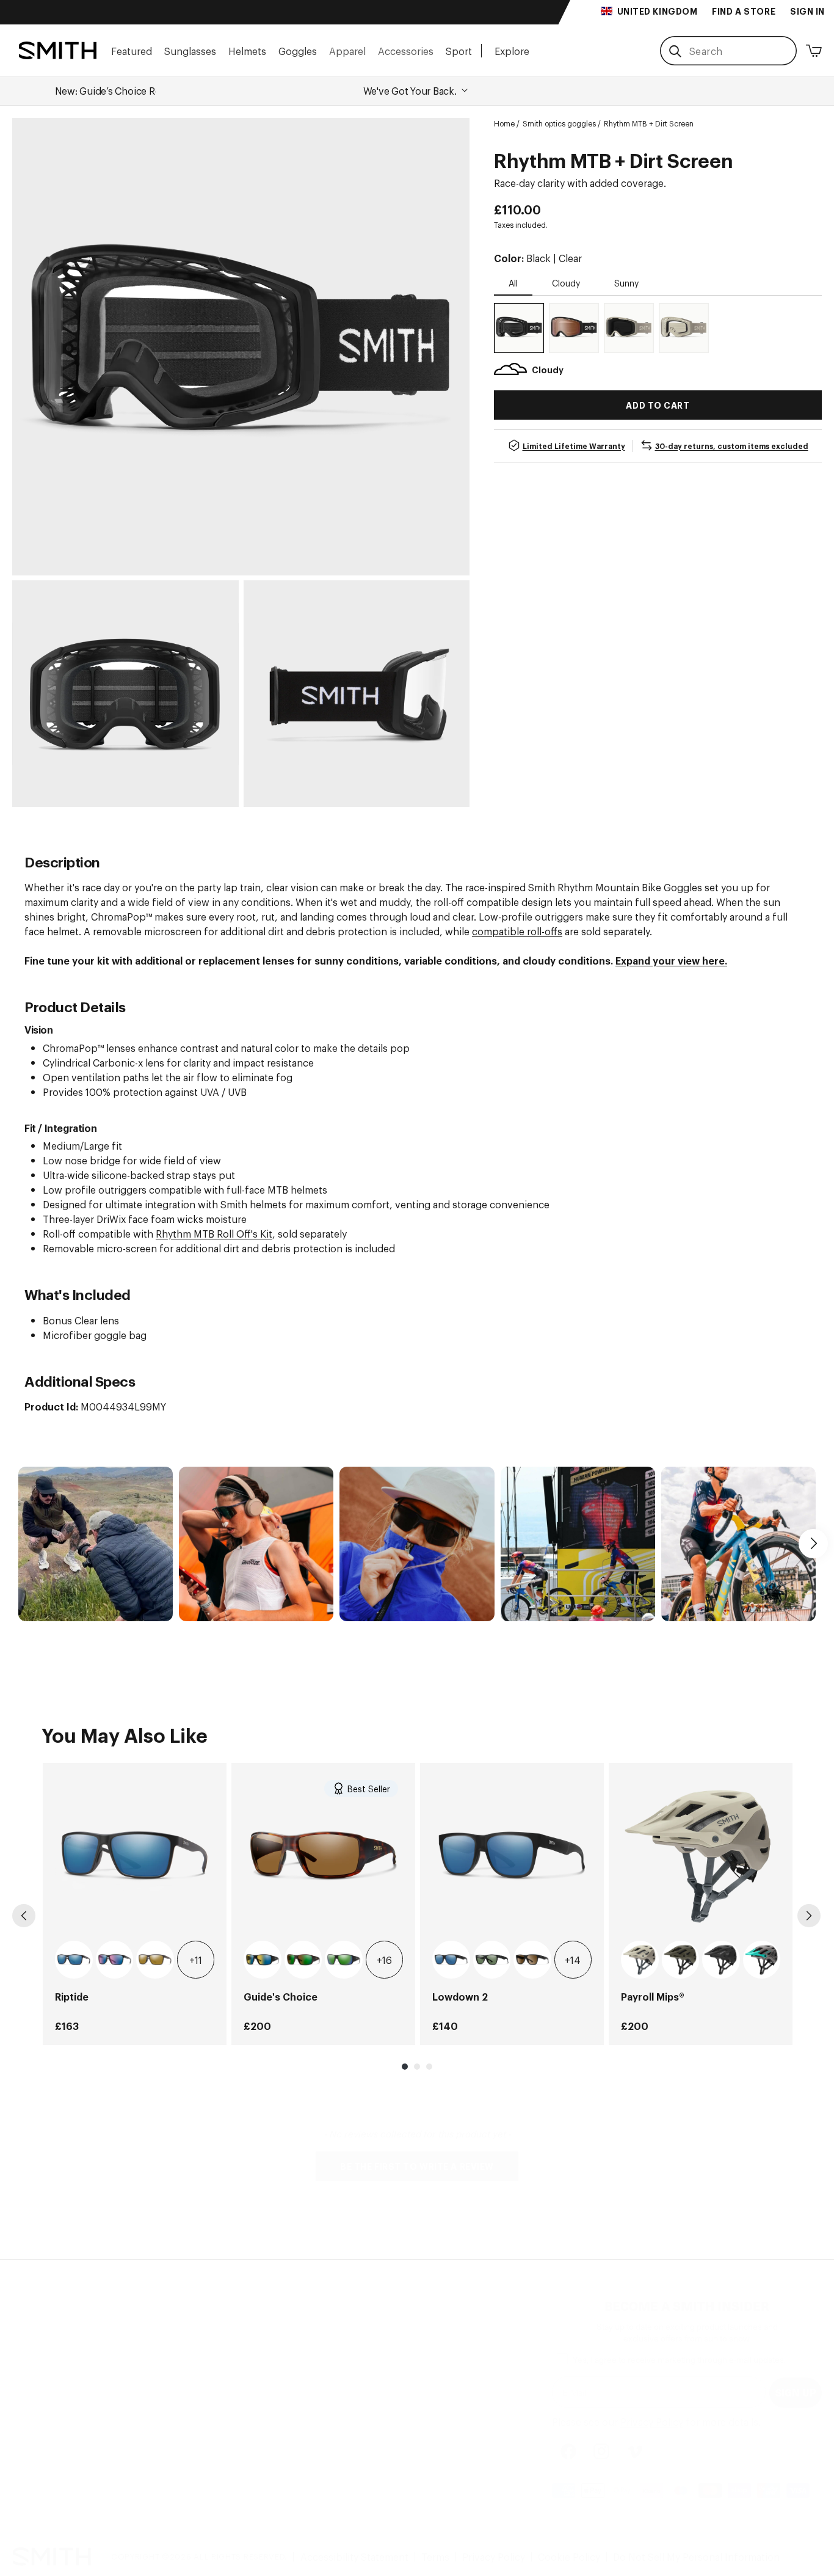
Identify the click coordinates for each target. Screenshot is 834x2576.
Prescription (41, 2366)
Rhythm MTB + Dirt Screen (649, 123)
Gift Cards (315, 2410)
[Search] (675, 51)
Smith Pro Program (335, 2381)
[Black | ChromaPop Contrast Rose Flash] (574, 328)
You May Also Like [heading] (125, 1734)
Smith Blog (37, 2395)
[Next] (809, 1916)
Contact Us (177, 2351)
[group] (135, 1904)
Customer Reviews (55, 2410)
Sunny (626, 283)
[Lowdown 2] (512, 1855)
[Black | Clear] (519, 328)
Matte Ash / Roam (762, 1960)
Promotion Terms (192, 2425)
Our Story (34, 2337)
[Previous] (24, 1916)
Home (504, 123)
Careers (30, 2381)
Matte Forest (681, 1960)
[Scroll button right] (813, 1544)
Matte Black (721, 1960)
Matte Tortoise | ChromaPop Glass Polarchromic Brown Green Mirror (303, 1960)
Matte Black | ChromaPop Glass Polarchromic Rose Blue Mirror (115, 1960)
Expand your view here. (671, 960)
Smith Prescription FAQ (206, 2410)
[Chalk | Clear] (684, 328)
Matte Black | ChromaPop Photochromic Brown (532, 1960)
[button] (132, 50)
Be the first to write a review (417, 2166)
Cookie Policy (569, 2556)
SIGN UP (796, 2392)
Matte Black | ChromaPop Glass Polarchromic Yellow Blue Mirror (263, 1960)
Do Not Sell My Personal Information (696, 2556)
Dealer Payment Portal (342, 2366)
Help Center (180, 2337)
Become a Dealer (330, 2337)
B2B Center (317, 2351)
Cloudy (566, 283)
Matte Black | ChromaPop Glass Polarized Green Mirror (344, 1960)
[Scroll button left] (21, 1544)
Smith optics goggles (559, 123)
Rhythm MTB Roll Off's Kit (214, 1233)
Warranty (172, 2395)
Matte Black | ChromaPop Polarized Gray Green (492, 1960)
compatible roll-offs (517, 931)
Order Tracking (187, 2366)
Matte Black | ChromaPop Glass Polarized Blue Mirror (74, 1960)
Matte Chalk (640, 1960)
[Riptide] (135, 1855)
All (513, 283)
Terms (435, 2556)
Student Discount (332, 2395)
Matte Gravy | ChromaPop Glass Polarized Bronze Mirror (155, 1960)
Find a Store (40, 2351)
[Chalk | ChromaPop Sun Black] (629, 328)
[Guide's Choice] (323, 1855)
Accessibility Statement (354, 2556)
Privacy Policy (652, 2421)
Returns (170, 2381)
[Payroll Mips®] (701, 1855)
